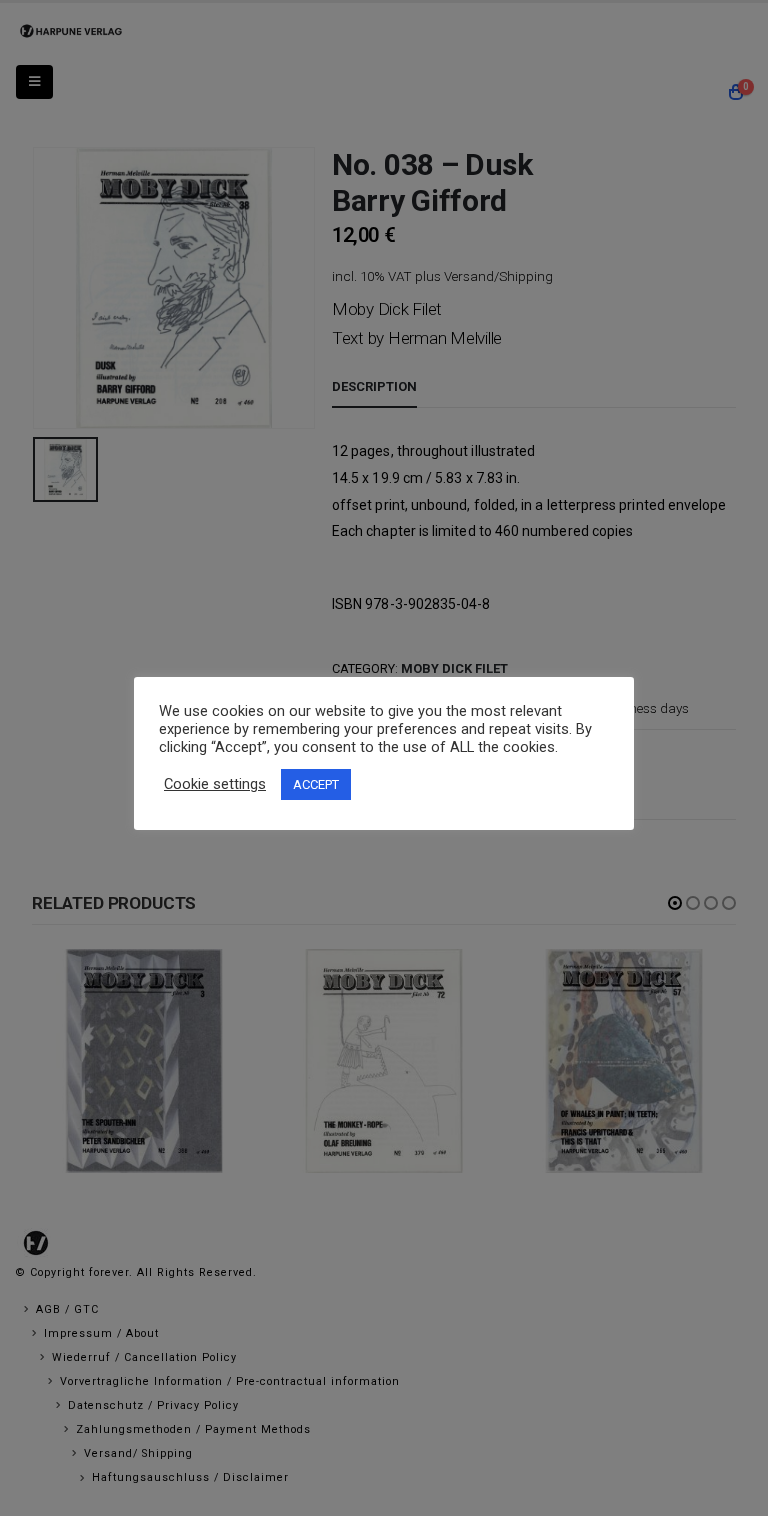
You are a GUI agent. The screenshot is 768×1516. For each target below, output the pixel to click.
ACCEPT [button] (316, 784)
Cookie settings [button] (215, 784)
